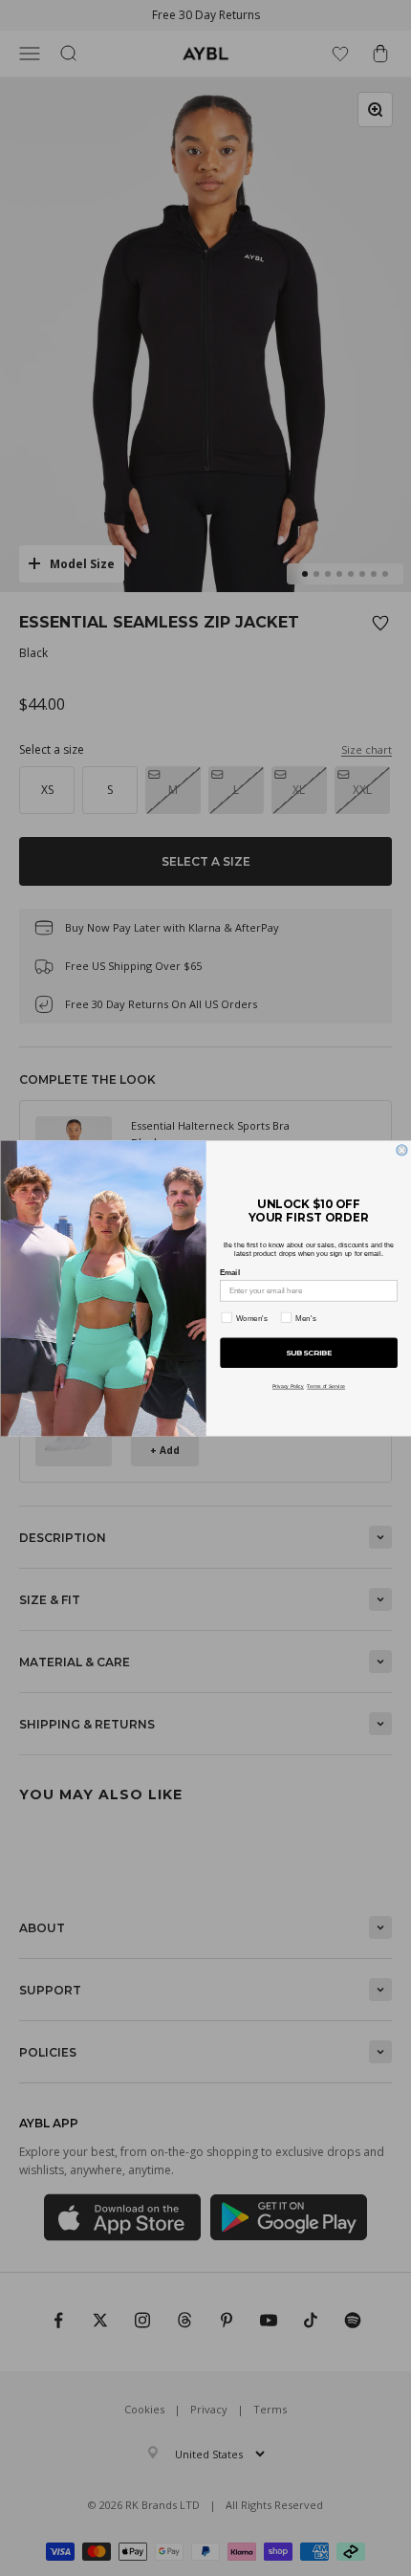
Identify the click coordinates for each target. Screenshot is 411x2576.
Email (230, 1272)
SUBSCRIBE (308, 1353)
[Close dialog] (401, 1149)
